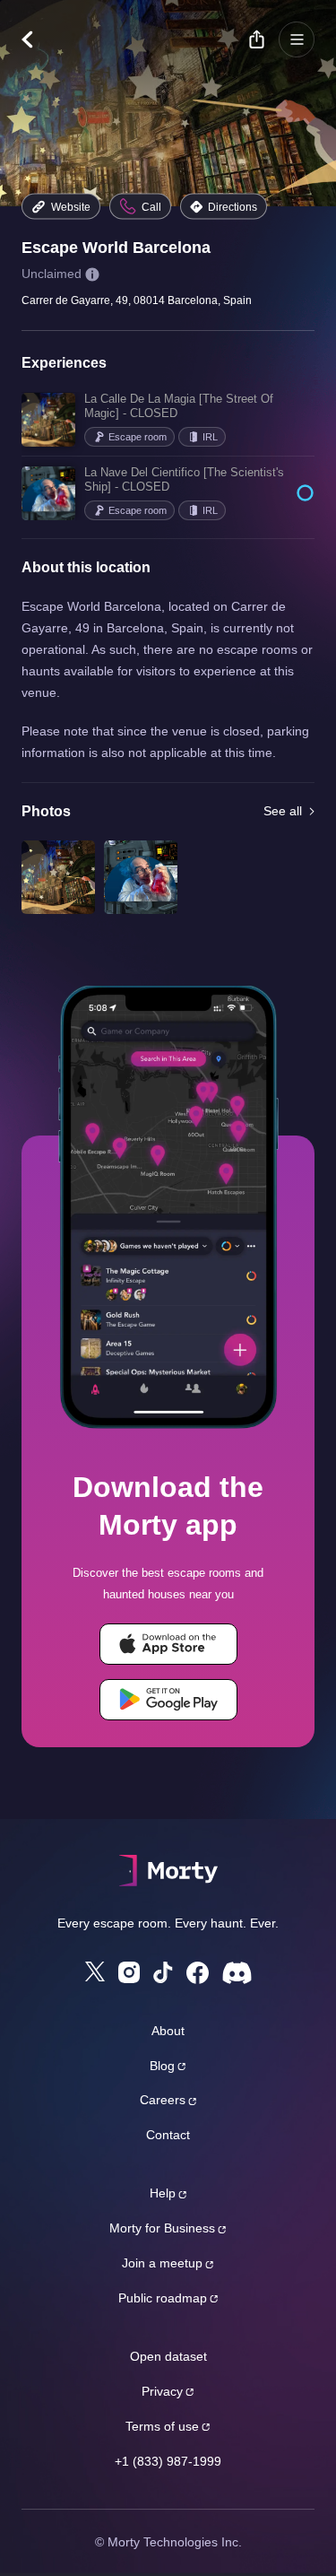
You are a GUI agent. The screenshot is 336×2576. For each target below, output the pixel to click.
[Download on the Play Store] (168, 1700)
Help (163, 2193)
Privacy (162, 2391)
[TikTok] (163, 1973)
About (168, 2031)
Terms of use (162, 2426)
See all (283, 811)
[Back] (36, 39)
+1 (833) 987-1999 (168, 2461)
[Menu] (297, 39)
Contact (168, 2135)
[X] (95, 1971)
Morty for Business (162, 2228)
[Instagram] (129, 1972)
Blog (162, 2066)
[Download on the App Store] (168, 1644)
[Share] (256, 39)
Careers (163, 2100)
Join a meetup (162, 2263)
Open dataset (168, 2356)
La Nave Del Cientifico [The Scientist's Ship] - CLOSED (184, 479)
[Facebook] (198, 1973)
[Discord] (237, 1973)
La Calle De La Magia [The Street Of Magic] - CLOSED (179, 406)
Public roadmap (163, 2298)
